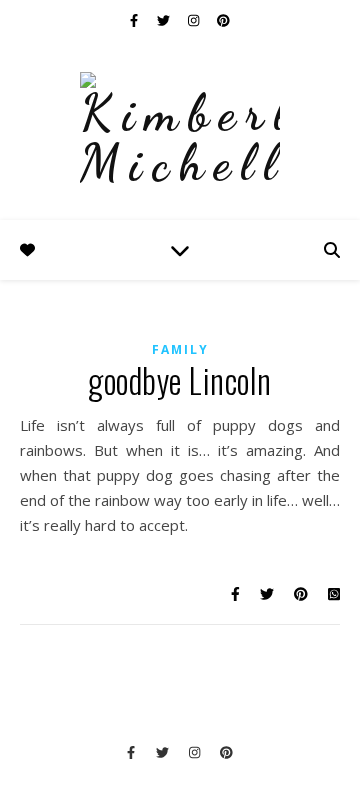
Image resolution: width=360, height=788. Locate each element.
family (180, 349)
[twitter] (165, 20)
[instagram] (195, 20)
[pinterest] (223, 20)
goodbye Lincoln (180, 380)
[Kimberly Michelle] (180, 130)
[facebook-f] (135, 20)
